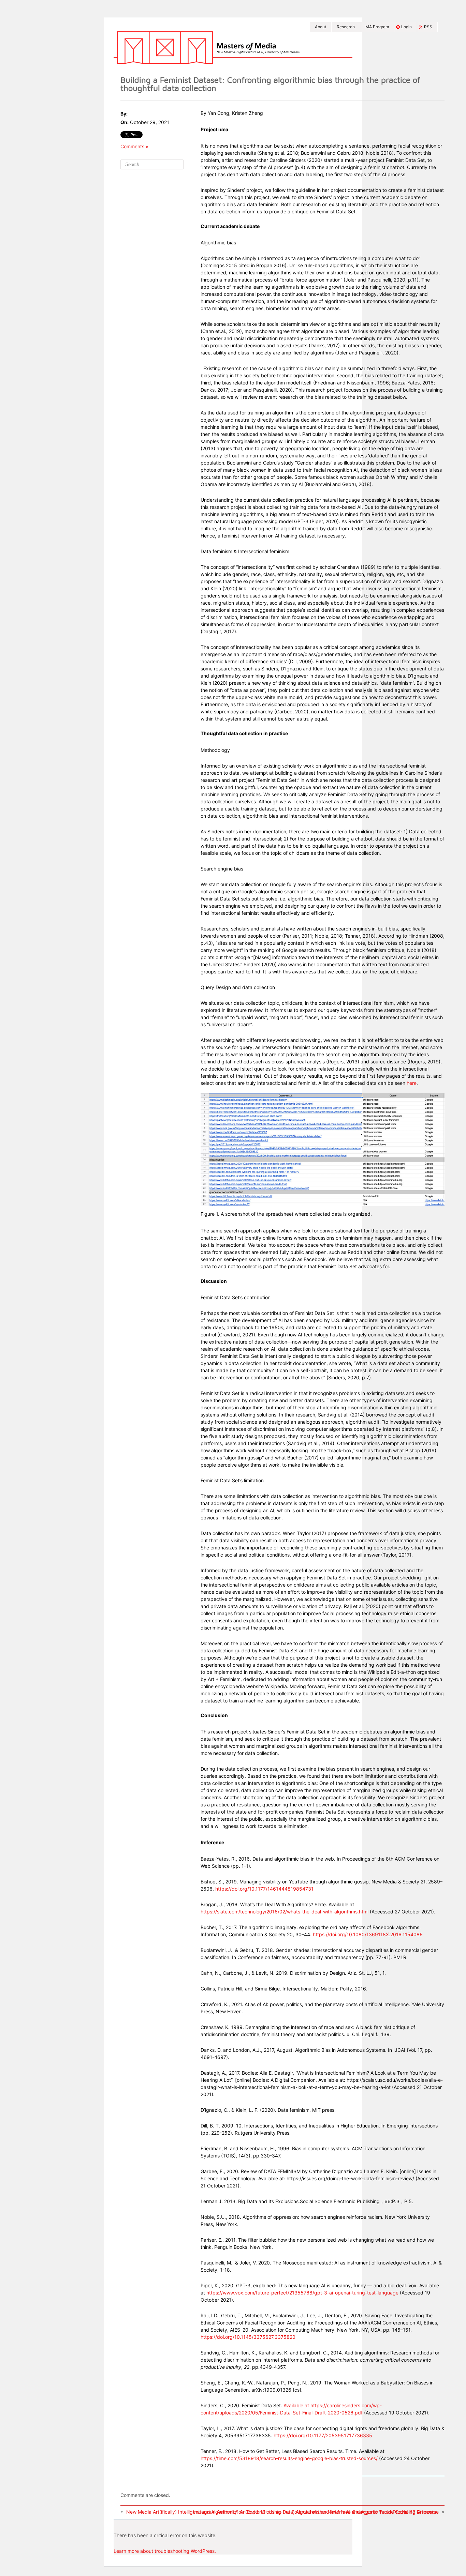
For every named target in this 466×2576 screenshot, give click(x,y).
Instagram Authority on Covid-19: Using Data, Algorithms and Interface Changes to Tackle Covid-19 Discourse (316, 2512)
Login (406, 27)
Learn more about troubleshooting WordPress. (165, 2551)
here (411, 1083)
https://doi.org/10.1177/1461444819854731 (264, 1889)
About (321, 27)
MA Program (377, 27)
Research (346, 27)
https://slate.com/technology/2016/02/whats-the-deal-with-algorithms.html (285, 1912)
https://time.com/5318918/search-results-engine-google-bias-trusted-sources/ (289, 2458)
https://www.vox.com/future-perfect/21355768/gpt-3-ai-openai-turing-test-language (302, 2293)
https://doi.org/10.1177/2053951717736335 (322, 2435)
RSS (428, 27)
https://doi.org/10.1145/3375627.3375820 (248, 2337)
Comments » (134, 146)
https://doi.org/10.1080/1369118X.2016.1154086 (368, 1934)
